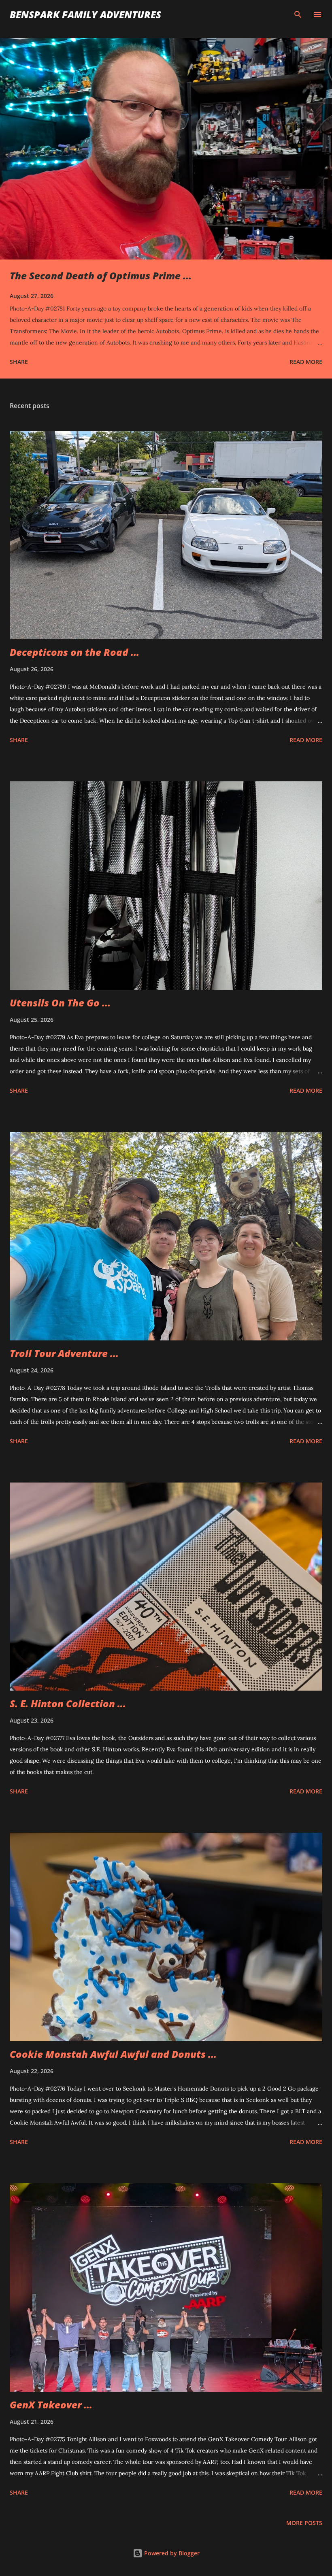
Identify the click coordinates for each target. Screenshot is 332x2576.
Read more (306, 362)
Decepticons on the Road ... (74, 652)
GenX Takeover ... (51, 2405)
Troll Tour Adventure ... (64, 1353)
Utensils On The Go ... (60, 1003)
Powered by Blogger (171, 2553)
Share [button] (19, 362)
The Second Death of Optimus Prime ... (101, 275)
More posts (304, 2523)
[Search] (298, 15)
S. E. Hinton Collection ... (68, 1703)
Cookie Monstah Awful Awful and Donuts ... (113, 2054)
